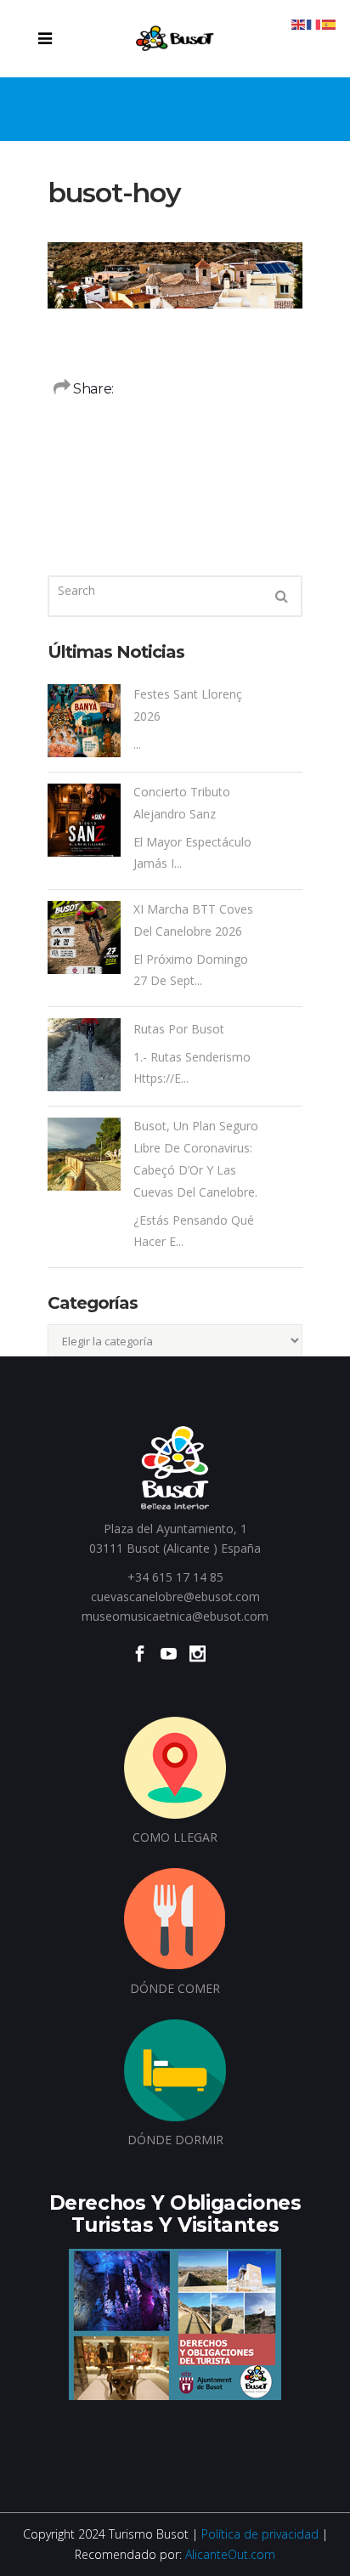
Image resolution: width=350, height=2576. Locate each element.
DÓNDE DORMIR (175, 2140)
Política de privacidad (260, 2534)
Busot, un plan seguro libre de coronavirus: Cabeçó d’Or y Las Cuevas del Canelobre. (196, 1159)
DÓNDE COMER (175, 1988)
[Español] (330, 23)
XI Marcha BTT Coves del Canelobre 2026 (193, 920)
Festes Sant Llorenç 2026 (188, 705)
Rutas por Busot (179, 1029)
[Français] (314, 23)
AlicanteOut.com (230, 2554)
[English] (299, 23)
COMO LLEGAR (175, 1837)
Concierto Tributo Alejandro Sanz (182, 803)
